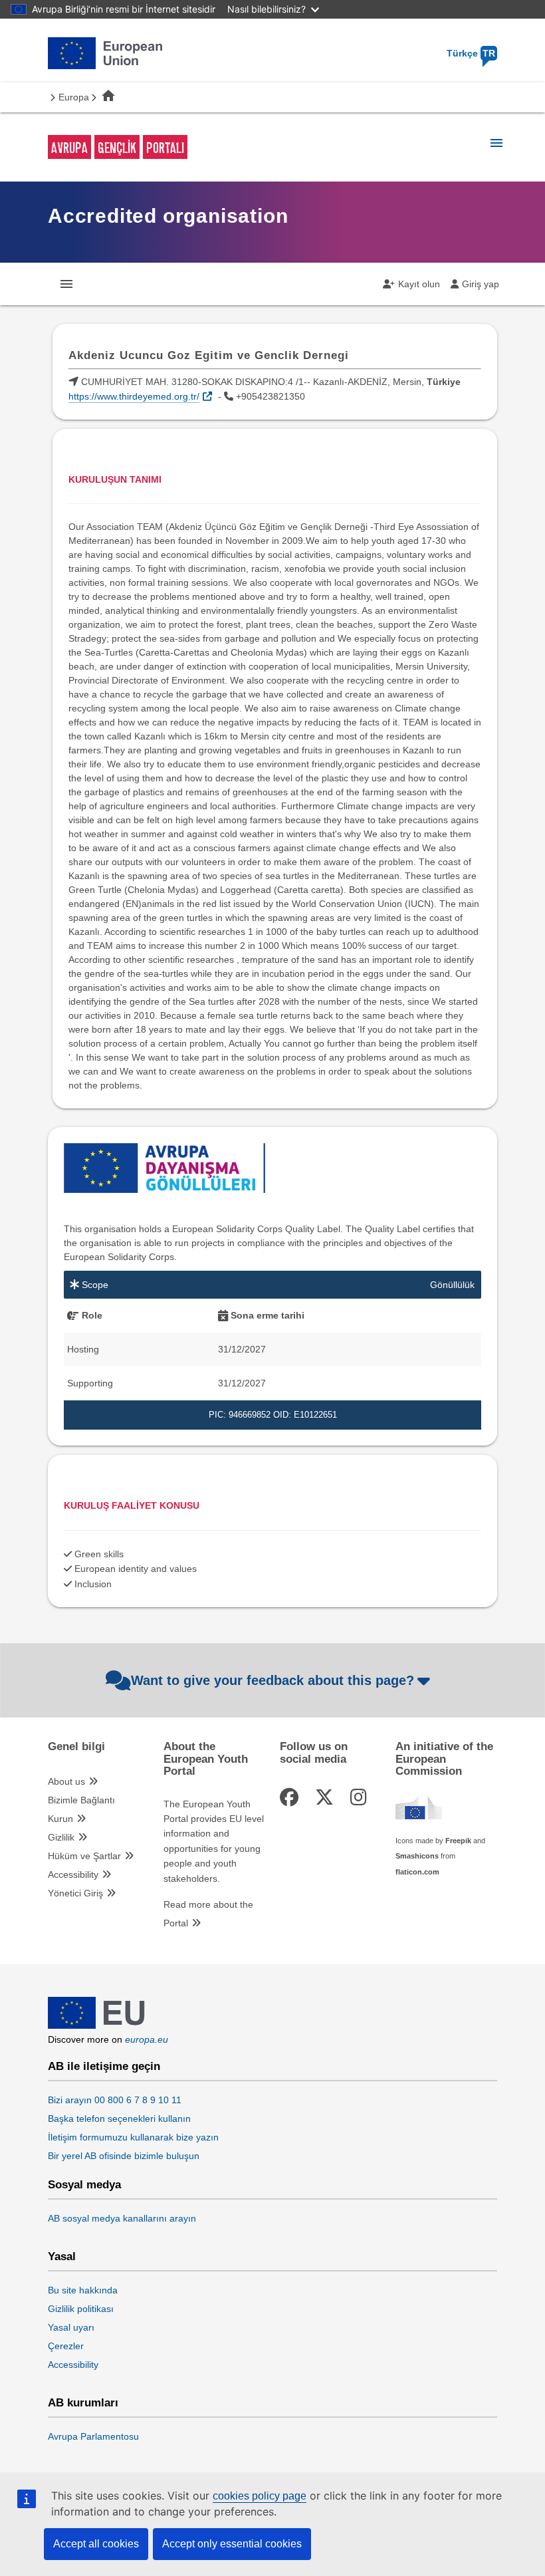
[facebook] (291, 1798)
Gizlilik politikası (81, 2309)
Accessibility (73, 1874)
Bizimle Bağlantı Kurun (81, 1809)
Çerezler (66, 2346)
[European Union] (96, 2025)
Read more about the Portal (208, 1914)
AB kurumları (83, 2403)
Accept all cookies (96, 2544)
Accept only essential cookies (232, 2544)
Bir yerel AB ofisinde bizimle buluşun (124, 2156)
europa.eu (147, 2039)
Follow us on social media (314, 1753)
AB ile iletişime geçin (104, 2067)
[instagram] (361, 1798)
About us (66, 1781)
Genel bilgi (76, 1747)
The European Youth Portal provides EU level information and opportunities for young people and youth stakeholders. (214, 1841)
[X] (327, 1798)
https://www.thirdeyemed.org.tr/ (134, 396)
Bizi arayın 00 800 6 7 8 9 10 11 (115, 2100)
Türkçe (471, 53)
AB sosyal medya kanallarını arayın (122, 2218)
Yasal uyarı (71, 2327)
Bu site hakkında (83, 2290)
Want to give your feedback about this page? (272, 1680)
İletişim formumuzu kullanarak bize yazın (133, 2137)
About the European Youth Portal (206, 1759)
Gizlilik (61, 1837)
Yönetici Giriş (75, 1893)
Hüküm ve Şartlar (84, 1856)
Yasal (62, 2257)
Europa (74, 97)
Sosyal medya (84, 2185)
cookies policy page (260, 2496)
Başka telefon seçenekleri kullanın (119, 2119)
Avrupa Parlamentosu (93, 2436)
